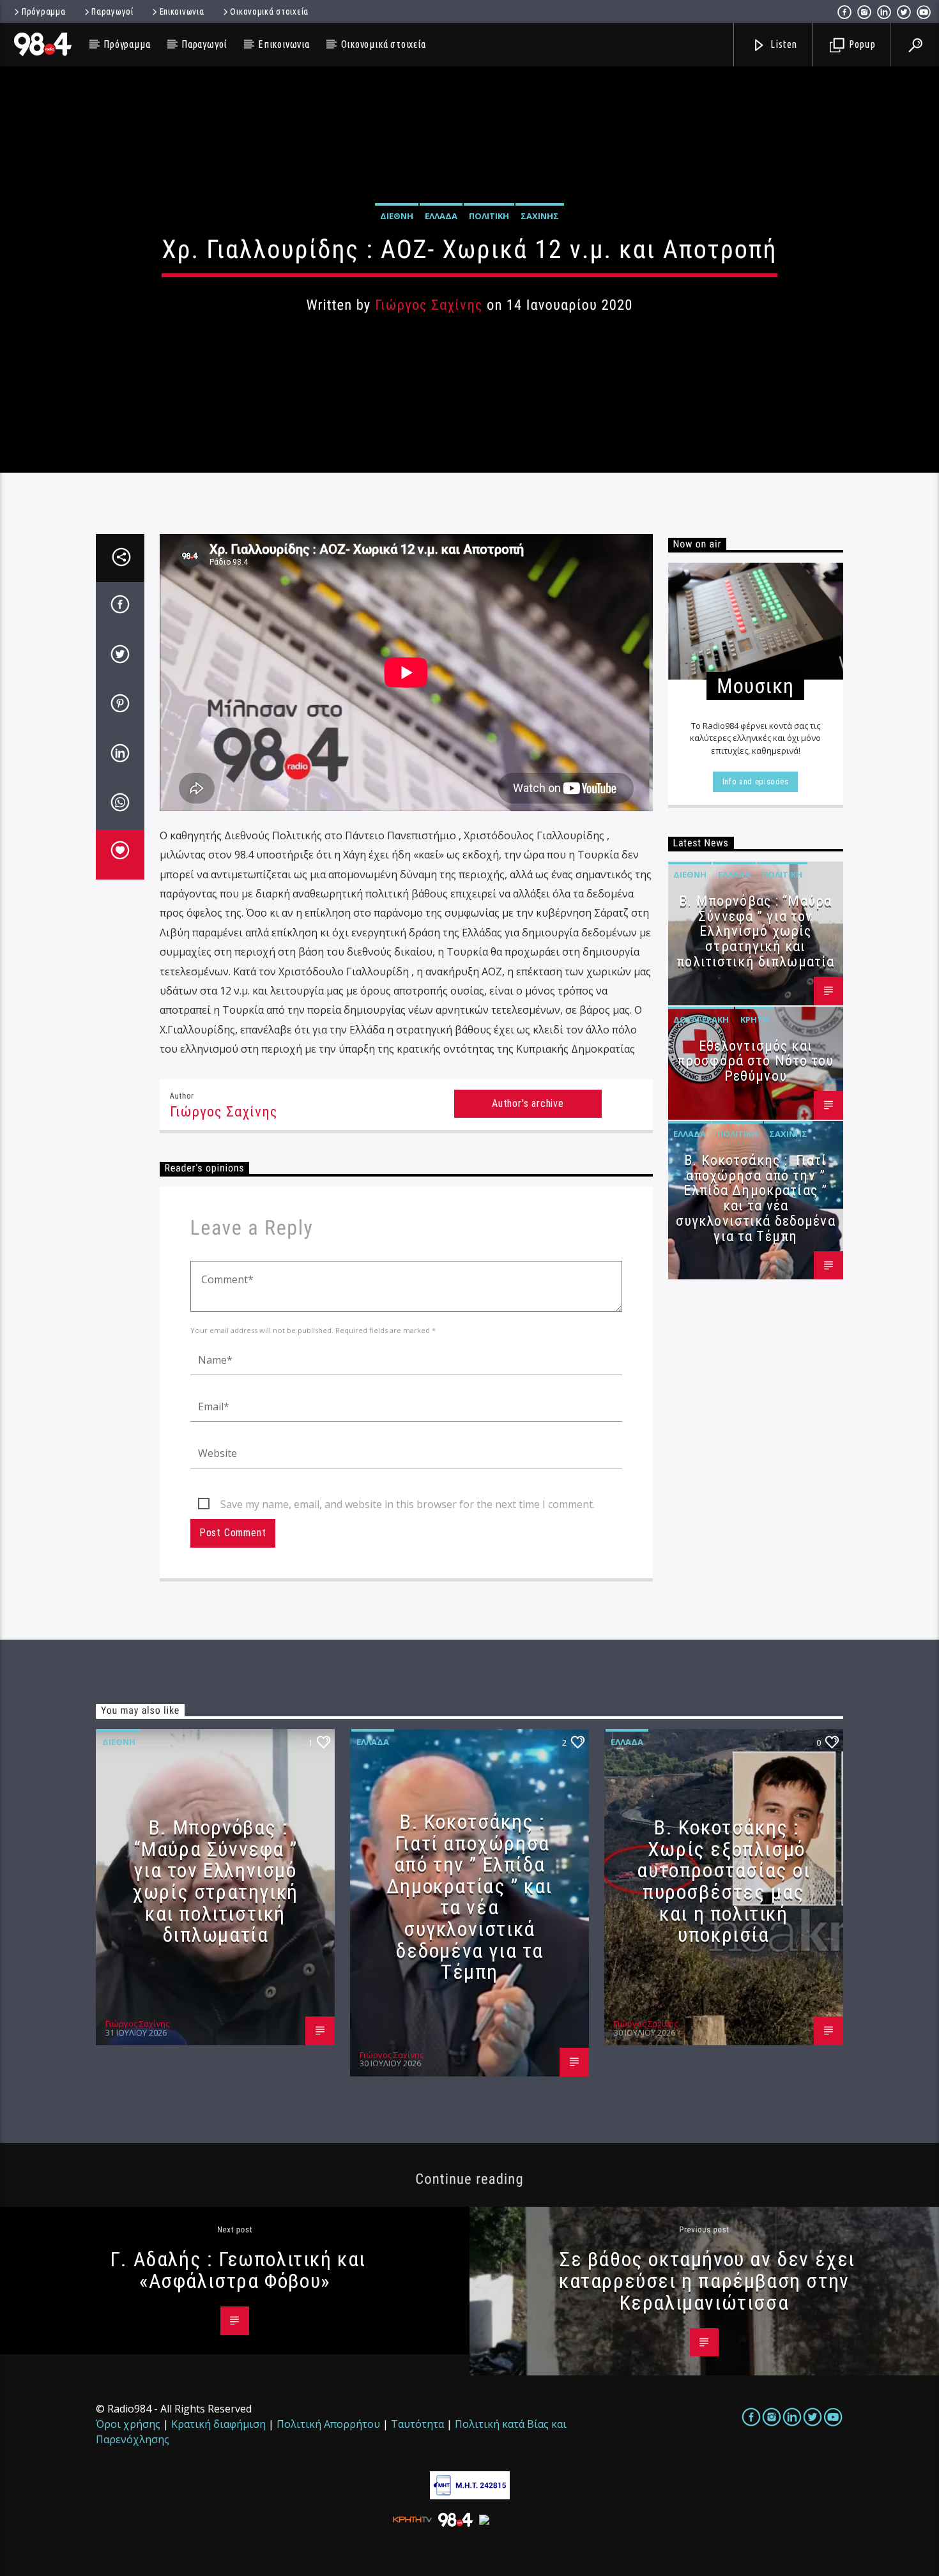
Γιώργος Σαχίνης (429, 305)
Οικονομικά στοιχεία (269, 11)
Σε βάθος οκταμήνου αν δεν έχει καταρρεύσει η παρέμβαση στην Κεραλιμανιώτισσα (707, 2281)
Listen (783, 44)
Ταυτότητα (417, 2424)
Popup (861, 44)
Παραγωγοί (112, 11)
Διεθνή (397, 216)
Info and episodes (756, 781)
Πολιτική (489, 216)
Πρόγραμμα (43, 11)
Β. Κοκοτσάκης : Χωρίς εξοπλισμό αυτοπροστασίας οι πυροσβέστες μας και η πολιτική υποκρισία (723, 1881)
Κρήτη (755, 1019)
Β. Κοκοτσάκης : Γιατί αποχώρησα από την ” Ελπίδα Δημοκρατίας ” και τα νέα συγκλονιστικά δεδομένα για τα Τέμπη (756, 1198)
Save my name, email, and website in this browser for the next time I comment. (408, 1504)
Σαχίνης (540, 216)
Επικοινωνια (182, 11)
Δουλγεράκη (701, 1019)
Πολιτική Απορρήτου (328, 2424)
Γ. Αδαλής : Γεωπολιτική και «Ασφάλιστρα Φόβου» (238, 2270)
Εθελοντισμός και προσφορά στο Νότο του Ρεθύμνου (756, 1061)
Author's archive (528, 1103)
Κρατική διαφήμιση (218, 2424)
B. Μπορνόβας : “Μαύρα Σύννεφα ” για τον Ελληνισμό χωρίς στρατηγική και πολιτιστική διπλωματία (755, 931)
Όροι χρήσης (128, 2424)
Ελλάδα (441, 216)
